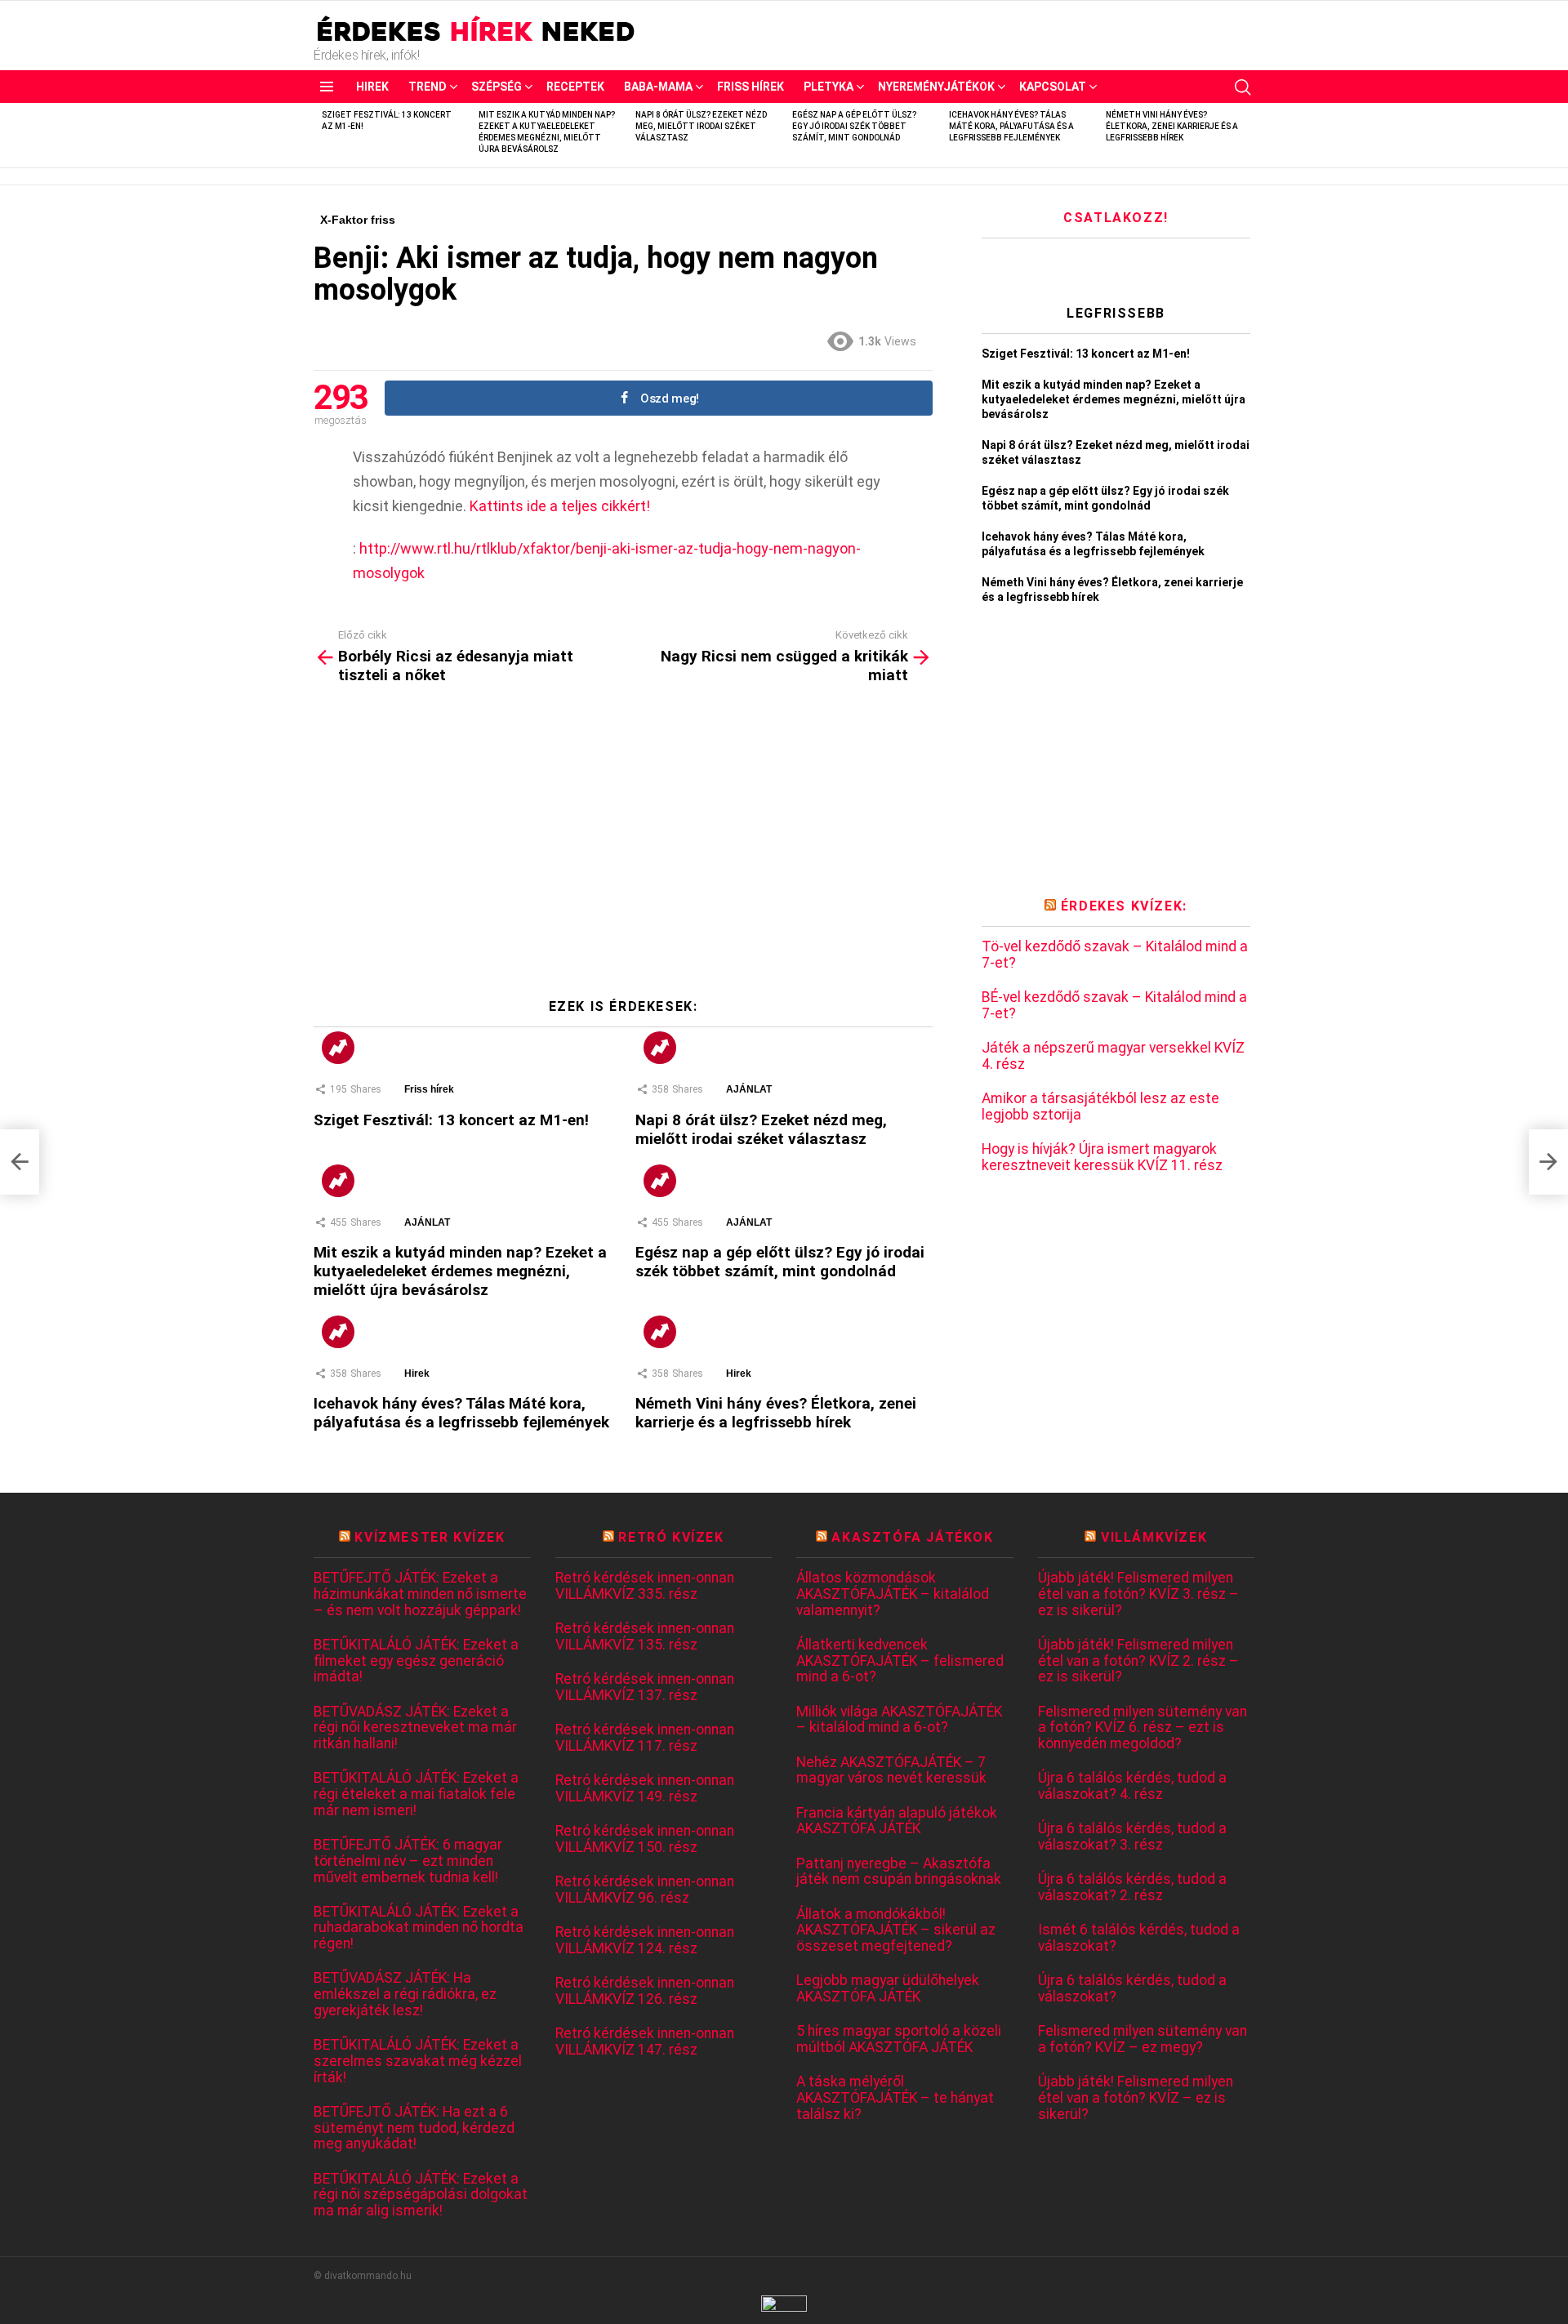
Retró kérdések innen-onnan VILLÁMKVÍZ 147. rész (645, 2042)
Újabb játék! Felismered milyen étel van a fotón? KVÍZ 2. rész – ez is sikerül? (1138, 1661)
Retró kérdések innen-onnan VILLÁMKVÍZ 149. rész (645, 1789)
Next (1246, 135)
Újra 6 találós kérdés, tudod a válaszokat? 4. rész (1132, 1786)
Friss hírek (751, 87)
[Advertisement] (623, 848)
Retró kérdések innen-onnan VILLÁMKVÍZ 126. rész (645, 1991)
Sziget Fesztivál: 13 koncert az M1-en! (451, 1120)
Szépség (497, 87)
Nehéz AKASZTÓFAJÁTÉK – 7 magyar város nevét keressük (891, 1771)
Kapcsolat (1053, 87)
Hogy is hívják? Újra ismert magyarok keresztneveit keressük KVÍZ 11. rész (1102, 1158)
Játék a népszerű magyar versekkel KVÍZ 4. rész (1113, 1056)
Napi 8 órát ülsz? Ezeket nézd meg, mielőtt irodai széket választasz (701, 126)
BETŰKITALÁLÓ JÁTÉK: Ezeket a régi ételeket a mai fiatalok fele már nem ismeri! (416, 1794)
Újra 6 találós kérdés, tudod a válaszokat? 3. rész (1132, 1837)
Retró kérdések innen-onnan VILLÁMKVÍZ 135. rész (645, 1637)
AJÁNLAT (749, 1089)
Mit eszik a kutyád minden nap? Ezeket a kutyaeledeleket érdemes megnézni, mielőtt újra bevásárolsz (460, 1271)
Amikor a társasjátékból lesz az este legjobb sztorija (1100, 1107)
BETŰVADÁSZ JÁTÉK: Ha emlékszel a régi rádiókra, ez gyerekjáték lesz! (405, 1994)
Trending (338, 1048)
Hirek (372, 87)
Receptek (575, 87)
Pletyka (829, 87)
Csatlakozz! (1116, 218)
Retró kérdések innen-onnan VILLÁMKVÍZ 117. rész (645, 1738)
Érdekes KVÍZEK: (1124, 906)
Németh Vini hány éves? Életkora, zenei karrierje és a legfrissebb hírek (1172, 126)
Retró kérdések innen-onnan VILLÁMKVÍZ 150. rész (645, 1839)
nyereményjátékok (936, 87)
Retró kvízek (671, 1537)
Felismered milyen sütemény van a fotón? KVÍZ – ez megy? (1143, 2039)
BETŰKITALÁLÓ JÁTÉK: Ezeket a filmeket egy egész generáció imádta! (416, 1661)
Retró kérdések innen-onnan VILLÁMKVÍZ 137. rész (645, 1687)
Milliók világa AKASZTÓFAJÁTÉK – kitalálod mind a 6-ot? (899, 1720)
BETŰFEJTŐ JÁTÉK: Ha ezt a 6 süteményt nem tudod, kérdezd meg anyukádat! (414, 2128)
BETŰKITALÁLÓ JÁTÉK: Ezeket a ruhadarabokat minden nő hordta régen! (419, 1928)
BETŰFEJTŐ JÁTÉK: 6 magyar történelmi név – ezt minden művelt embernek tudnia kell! (408, 1861)
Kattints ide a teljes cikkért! (560, 506)
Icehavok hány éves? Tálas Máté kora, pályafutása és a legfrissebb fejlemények (1011, 126)
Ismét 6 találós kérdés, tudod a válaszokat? (1139, 1938)
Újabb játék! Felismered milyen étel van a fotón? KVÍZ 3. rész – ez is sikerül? (1138, 1594)
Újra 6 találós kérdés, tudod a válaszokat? (1132, 1989)
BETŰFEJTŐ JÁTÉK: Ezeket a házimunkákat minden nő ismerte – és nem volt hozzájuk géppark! (420, 1594)
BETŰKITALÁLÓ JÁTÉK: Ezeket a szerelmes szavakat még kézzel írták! (418, 2061)
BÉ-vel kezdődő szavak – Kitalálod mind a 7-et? (1114, 1006)
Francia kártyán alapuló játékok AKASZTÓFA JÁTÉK (897, 1821)
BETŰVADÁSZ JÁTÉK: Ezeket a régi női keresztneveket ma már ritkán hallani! (415, 1728)
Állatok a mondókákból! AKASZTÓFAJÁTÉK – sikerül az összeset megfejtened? (896, 1930)
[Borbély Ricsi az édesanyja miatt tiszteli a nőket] (20, 1162)
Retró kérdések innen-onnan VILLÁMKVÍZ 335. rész (645, 1586)
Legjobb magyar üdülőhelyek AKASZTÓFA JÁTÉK (888, 1989)
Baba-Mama (658, 87)
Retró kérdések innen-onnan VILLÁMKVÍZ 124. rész (645, 1941)
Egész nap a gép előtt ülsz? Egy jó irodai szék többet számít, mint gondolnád (854, 126)
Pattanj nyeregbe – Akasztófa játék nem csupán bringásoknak (899, 1872)
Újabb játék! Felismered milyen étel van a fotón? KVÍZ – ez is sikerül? (1136, 2098)
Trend (428, 87)
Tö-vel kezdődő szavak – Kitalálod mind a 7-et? (1115, 955)
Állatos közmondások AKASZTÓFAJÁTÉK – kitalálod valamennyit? (893, 1594)
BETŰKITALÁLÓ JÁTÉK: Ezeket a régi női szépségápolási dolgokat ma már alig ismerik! (421, 2195)
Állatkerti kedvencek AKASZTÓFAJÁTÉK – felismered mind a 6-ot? (900, 1661)
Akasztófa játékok (912, 1537)
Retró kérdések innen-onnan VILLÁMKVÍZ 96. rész (645, 1890)
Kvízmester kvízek (430, 1537)
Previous (322, 135)
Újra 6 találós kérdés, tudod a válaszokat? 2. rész (1132, 1888)
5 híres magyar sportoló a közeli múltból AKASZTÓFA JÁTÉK (899, 2039)
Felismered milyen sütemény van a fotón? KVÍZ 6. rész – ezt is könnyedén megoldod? (1143, 1728)
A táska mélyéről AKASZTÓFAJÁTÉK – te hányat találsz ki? (895, 2098)
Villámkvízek (1154, 1537)
